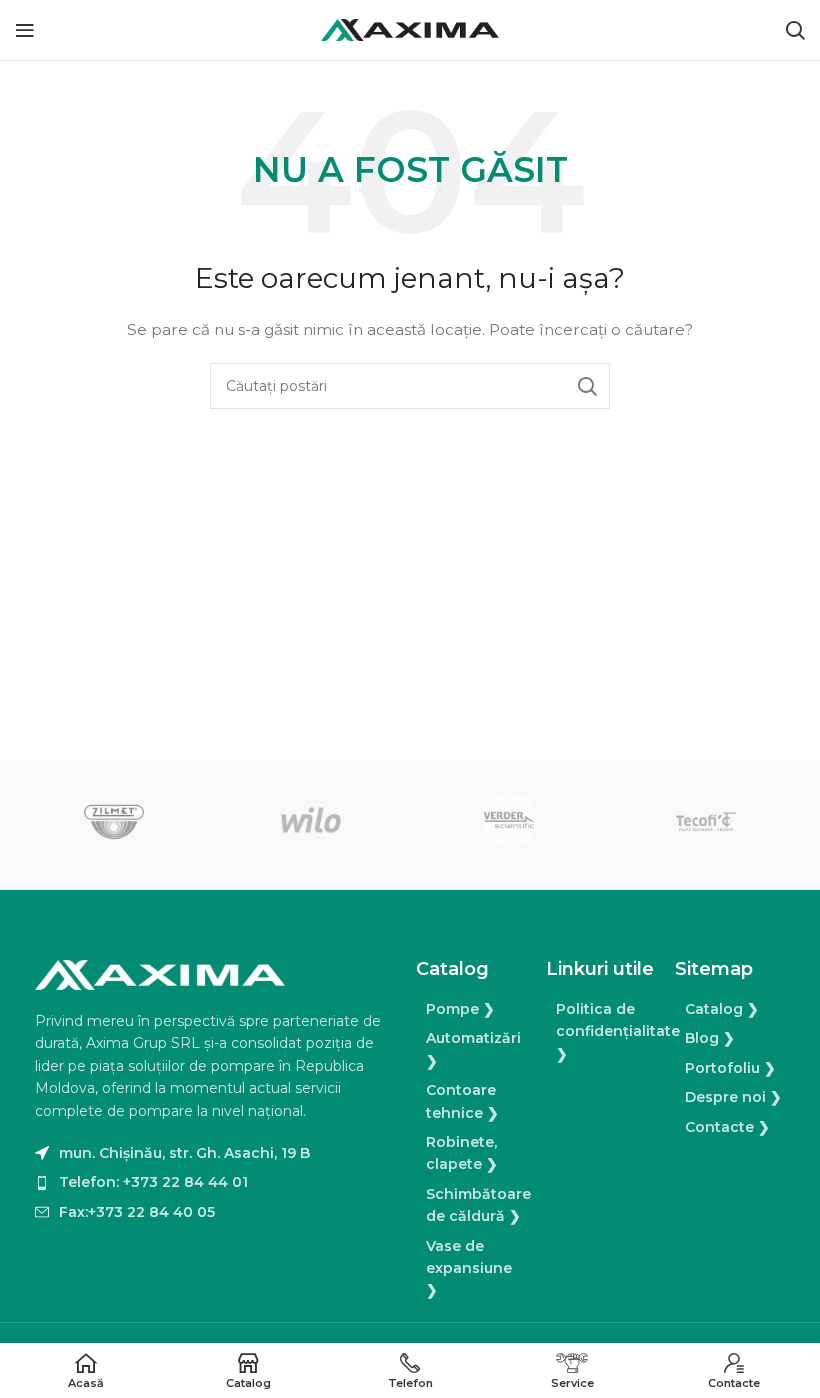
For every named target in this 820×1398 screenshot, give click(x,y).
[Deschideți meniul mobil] (25, 30)
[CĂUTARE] (587, 386)
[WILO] (311, 820)
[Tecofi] (705, 820)
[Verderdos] (508, 820)
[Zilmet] (113, 820)
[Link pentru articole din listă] (215, 1182)
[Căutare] (795, 30)
